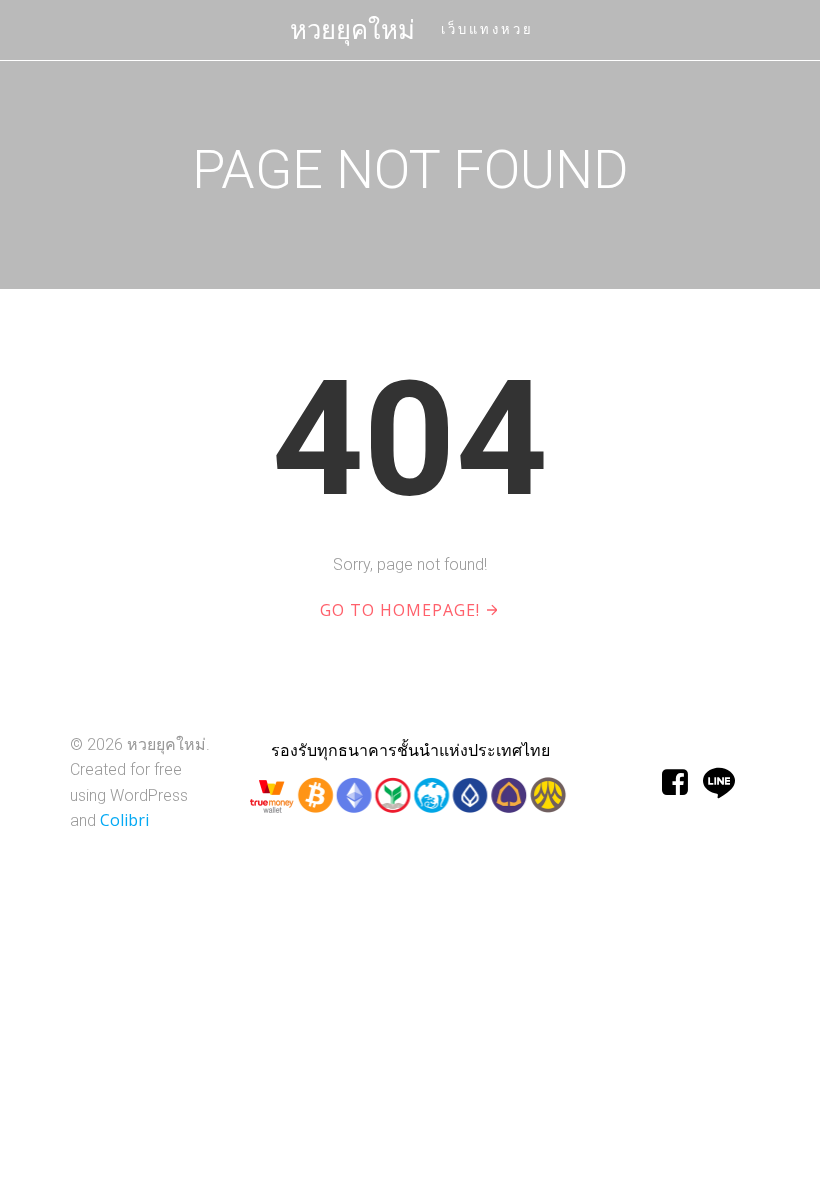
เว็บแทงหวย (487, 29)
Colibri (124, 820)
